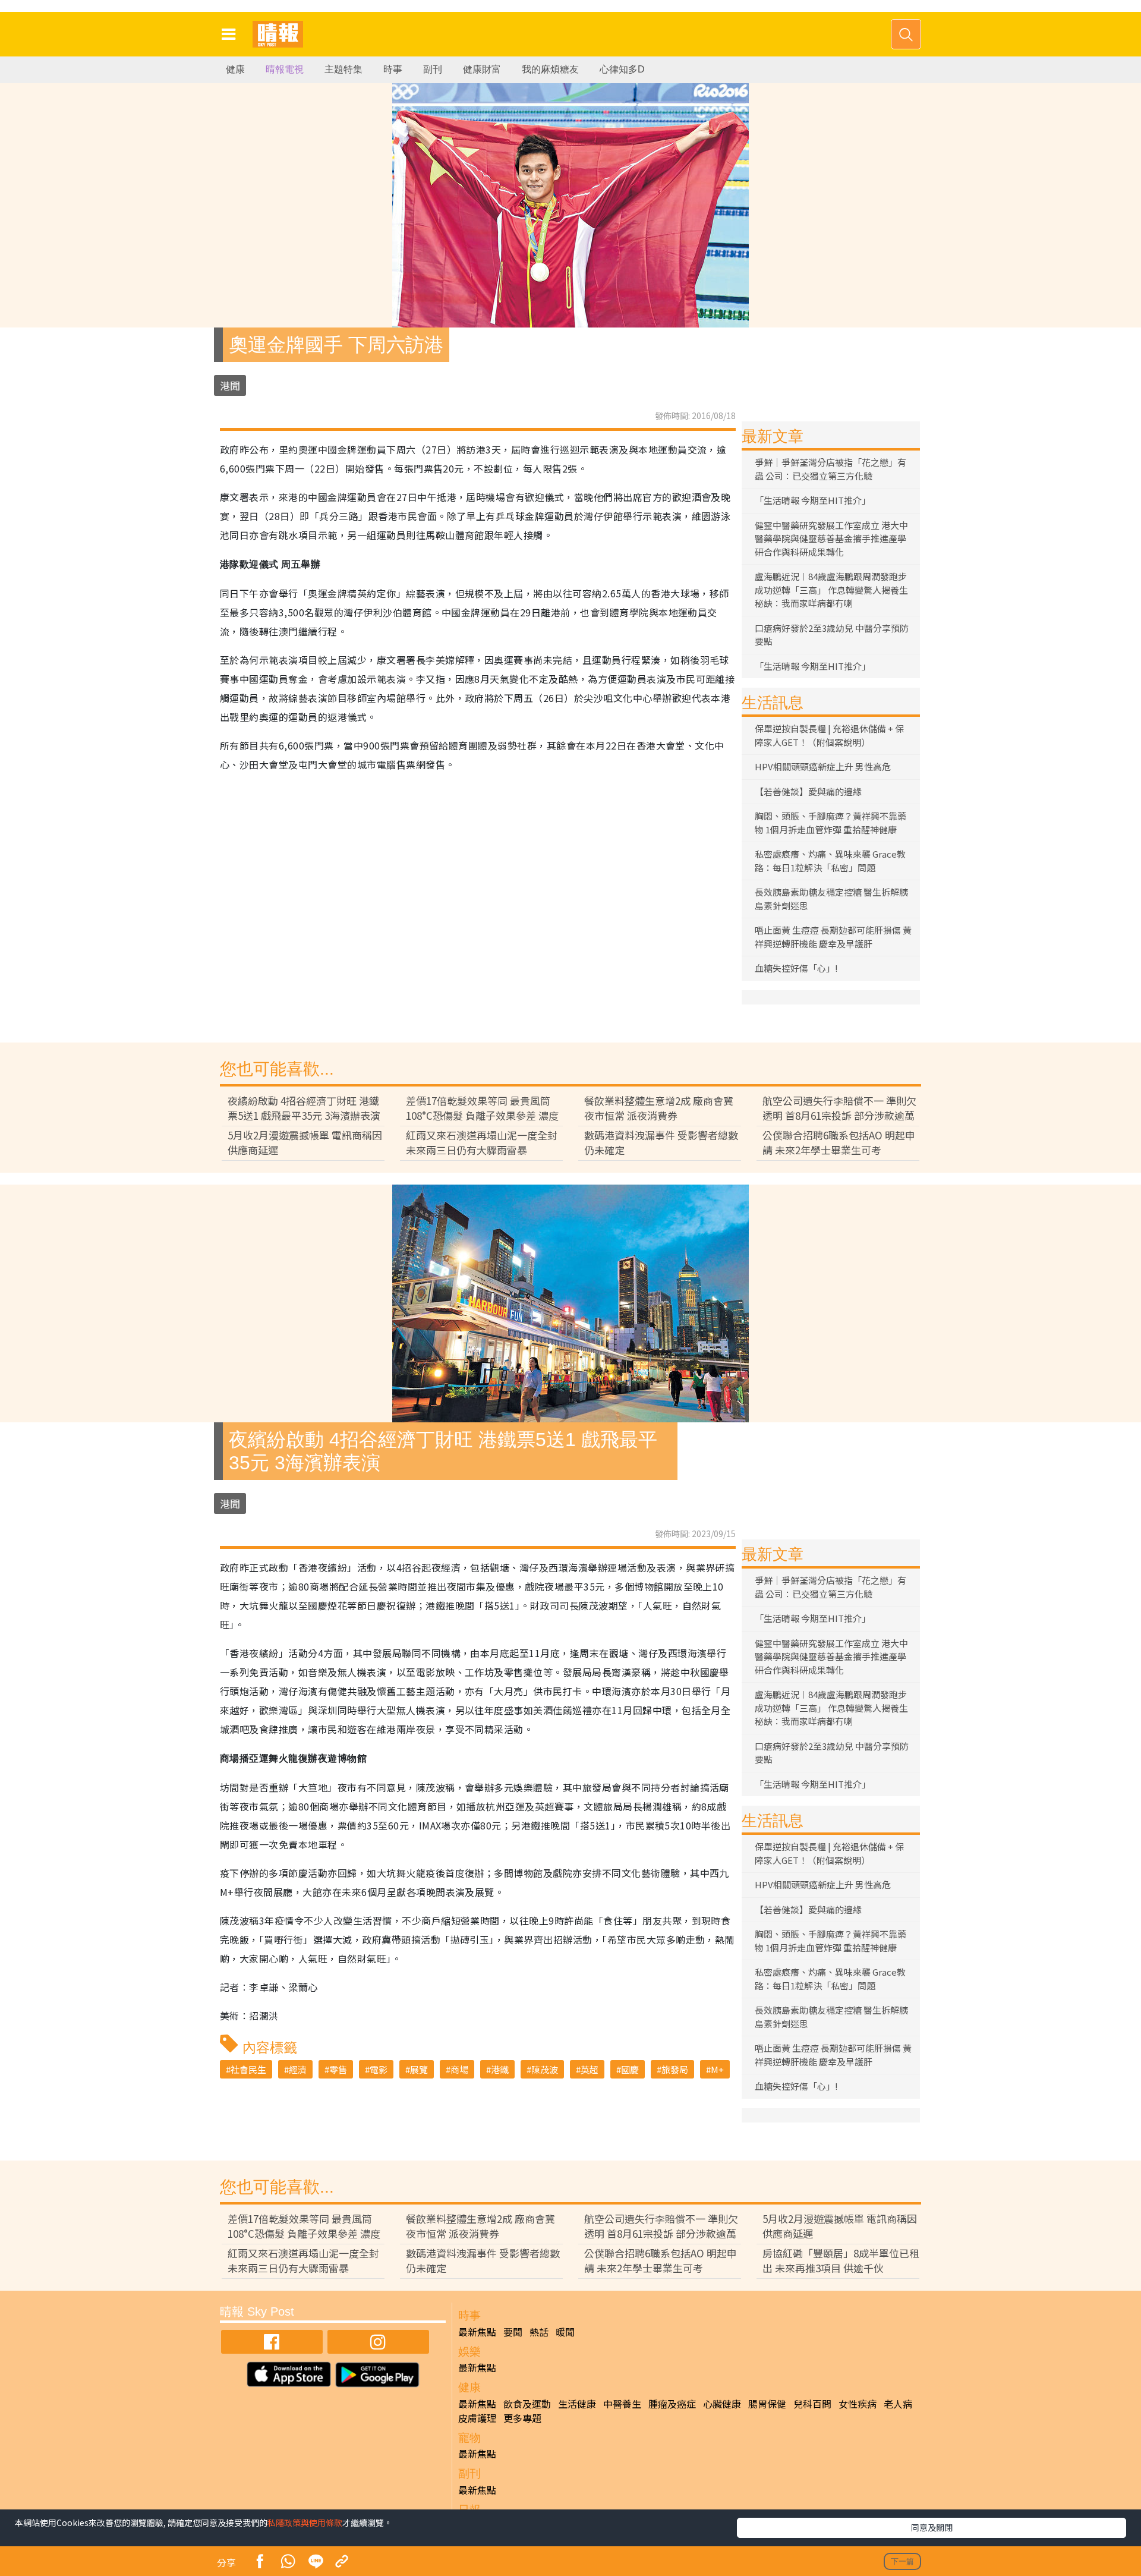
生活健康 (577, 2404)
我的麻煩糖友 (550, 69)
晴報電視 (285, 69)
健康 (235, 69)
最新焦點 (477, 2332)
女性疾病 (858, 2404)
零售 (338, 2069)
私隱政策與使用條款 (305, 2523)
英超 (590, 2069)
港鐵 (500, 2069)
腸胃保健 (767, 2404)
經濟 (298, 2069)
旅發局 (675, 2069)
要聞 (513, 2332)
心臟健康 (722, 2404)
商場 (459, 2069)
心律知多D (622, 69)
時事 (393, 69)
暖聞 (565, 2332)
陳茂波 (545, 2069)
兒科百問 (812, 2404)
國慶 (630, 2069)
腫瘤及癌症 (672, 2404)
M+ (717, 2069)
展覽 (419, 2069)
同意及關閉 (932, 2527)
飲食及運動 (527, 2404)
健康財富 (482, 69)
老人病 (898, 2404)
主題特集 (343, 69)
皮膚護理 (477, 2418)
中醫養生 (622, 2404)
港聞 (230, 385)
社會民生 (248, 2069)
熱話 (539, 2332)
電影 (379, 2069)
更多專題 (522, 2418)
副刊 (433, 69)
